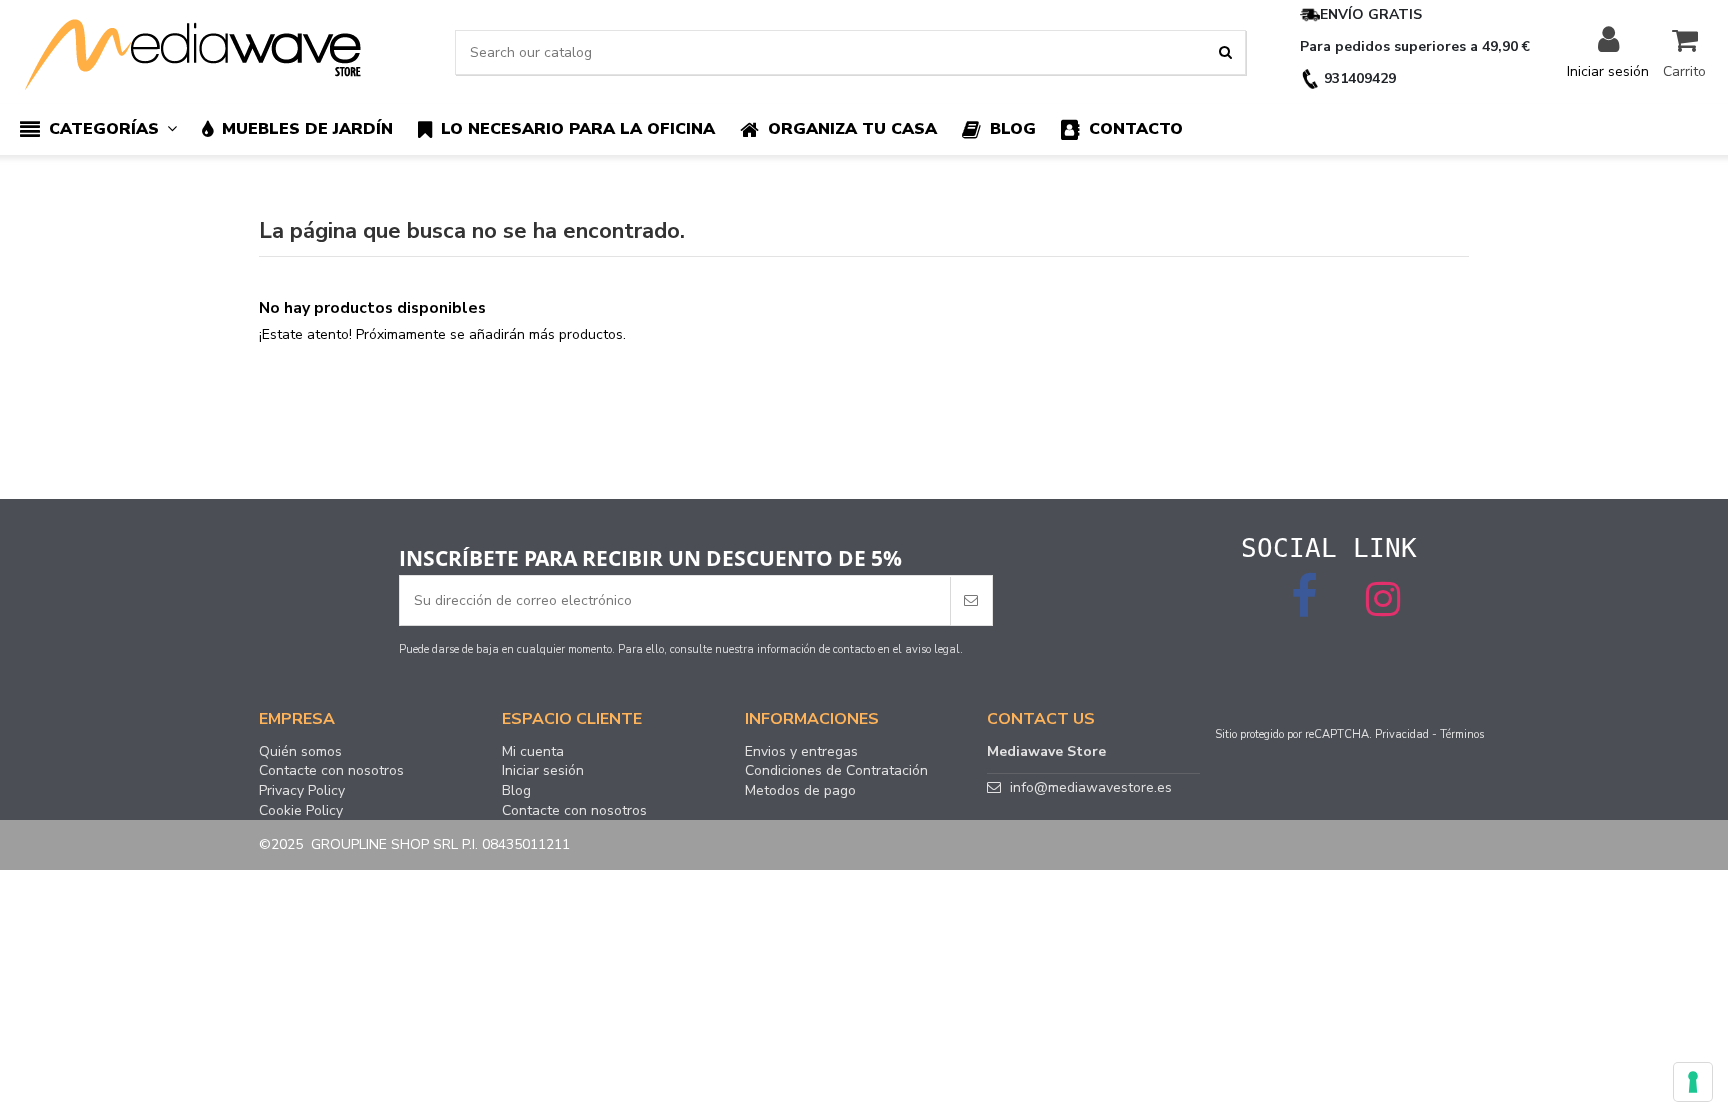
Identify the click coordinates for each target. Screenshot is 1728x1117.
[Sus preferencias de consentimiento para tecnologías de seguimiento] (1693, 1082)
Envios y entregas (801, 752)
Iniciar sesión (543, 771)
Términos (1462, 734)
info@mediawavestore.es (1091, 787)
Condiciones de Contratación (836, 771)
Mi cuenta (533, 752)
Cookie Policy (301, 811)
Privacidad (1402, 734)
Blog (516, 791)
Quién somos (300, 752)
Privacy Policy (302, 791)
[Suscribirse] (971, 600)
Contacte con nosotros (331, 771)
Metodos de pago (800, 791)
